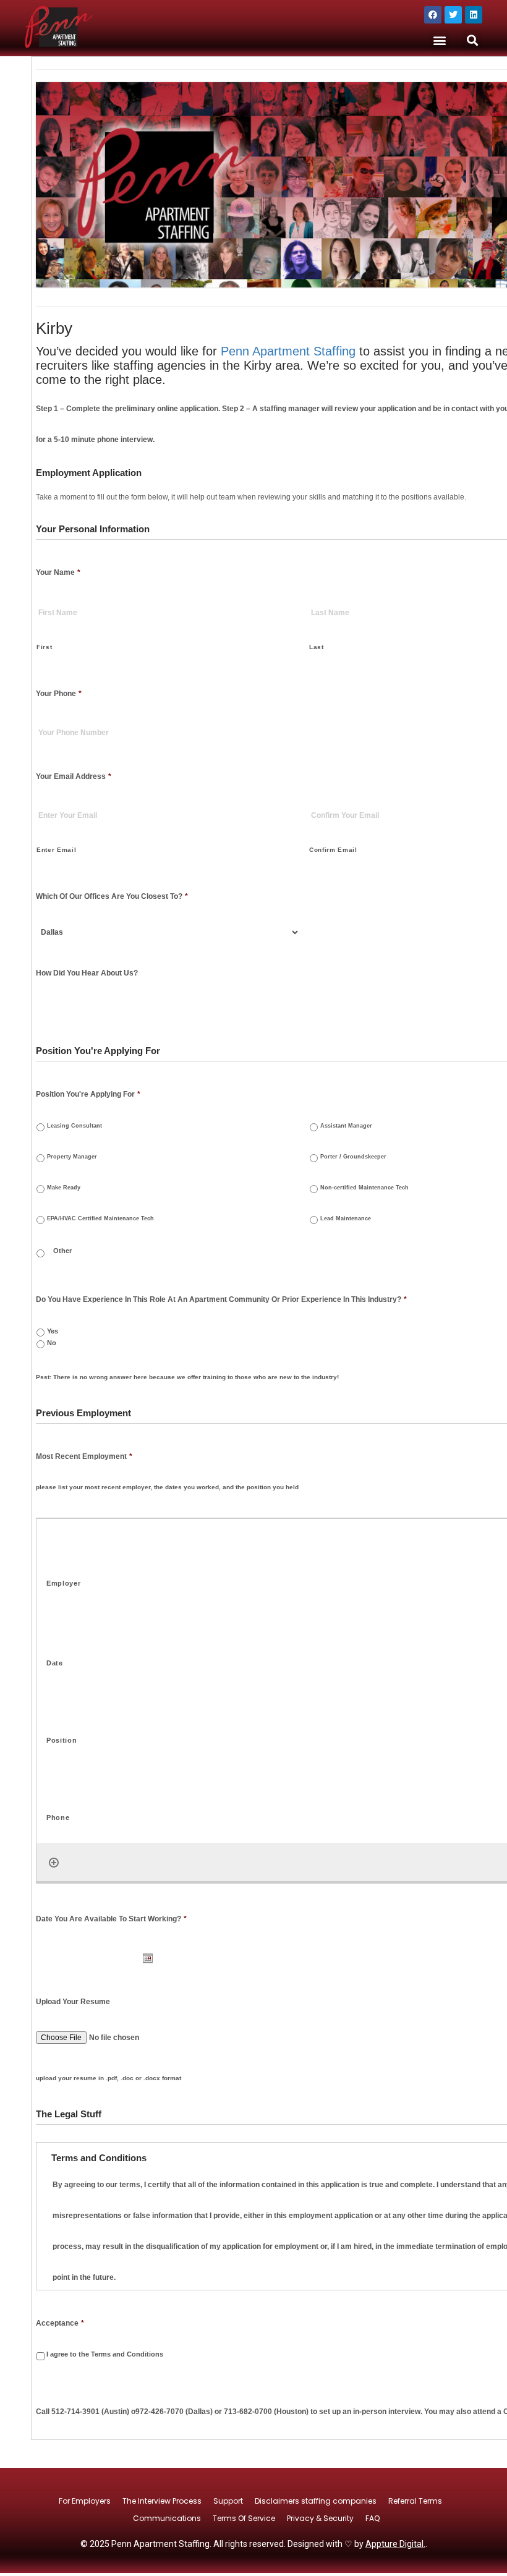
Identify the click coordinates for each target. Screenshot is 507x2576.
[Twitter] (453, 15)
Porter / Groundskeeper (353, 1156)
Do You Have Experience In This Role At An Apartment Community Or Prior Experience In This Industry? (221, 1299)
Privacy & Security (320, 2518)
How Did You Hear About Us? (87, 973)
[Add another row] (54, 1863)
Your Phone (59, 694)
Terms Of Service (244, 2518)
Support (228, 2501)
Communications (167, 2518)
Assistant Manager (346, 1125)
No (52, 1343)
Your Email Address (74, 776)
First (44, 647)
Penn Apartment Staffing (288, 351)
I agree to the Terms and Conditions (105, 2354)
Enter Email (56, 850)
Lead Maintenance (346, 1218)
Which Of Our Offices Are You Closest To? (112, 896)
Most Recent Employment (84, 1456)
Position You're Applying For (88, 1094)
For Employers (85, 2501)
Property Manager (72, 1156)
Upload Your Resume (73, 2002)
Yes (53, 1331)
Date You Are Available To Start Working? (111, 1919)
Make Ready (64, 1187)
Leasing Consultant (75, 1125)
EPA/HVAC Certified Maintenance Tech (100, 1218)
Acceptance (60, 2323)
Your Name (58, 572)
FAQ (373, 2518)
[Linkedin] (474, 15)
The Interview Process (162, 2501)
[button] (439, 40)
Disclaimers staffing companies (316, 2501)
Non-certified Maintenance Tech (364, 1187)
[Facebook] (433, 15)
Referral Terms (415, 2501)
